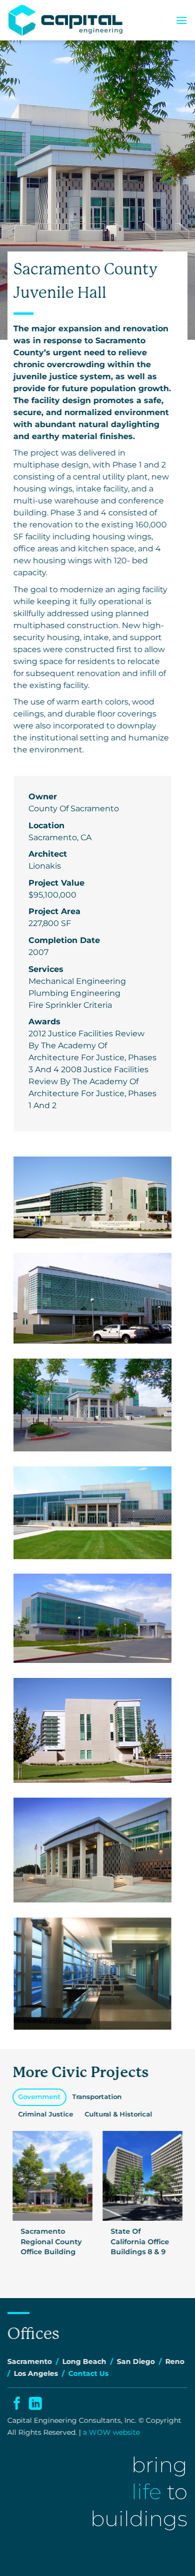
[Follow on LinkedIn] (35, 2405)
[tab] (39, 2097)
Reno (175, 2361)
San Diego (136, 2361)
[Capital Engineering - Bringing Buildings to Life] (66, 20)
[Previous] (17, 2201)
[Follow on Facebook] (16, 2405)
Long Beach (84, 2361)
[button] (181, 20)
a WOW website (111, 2432)
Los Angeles (36, 2373)
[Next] (178, 2201)
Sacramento (30, 2361)
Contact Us (88, 2373)
